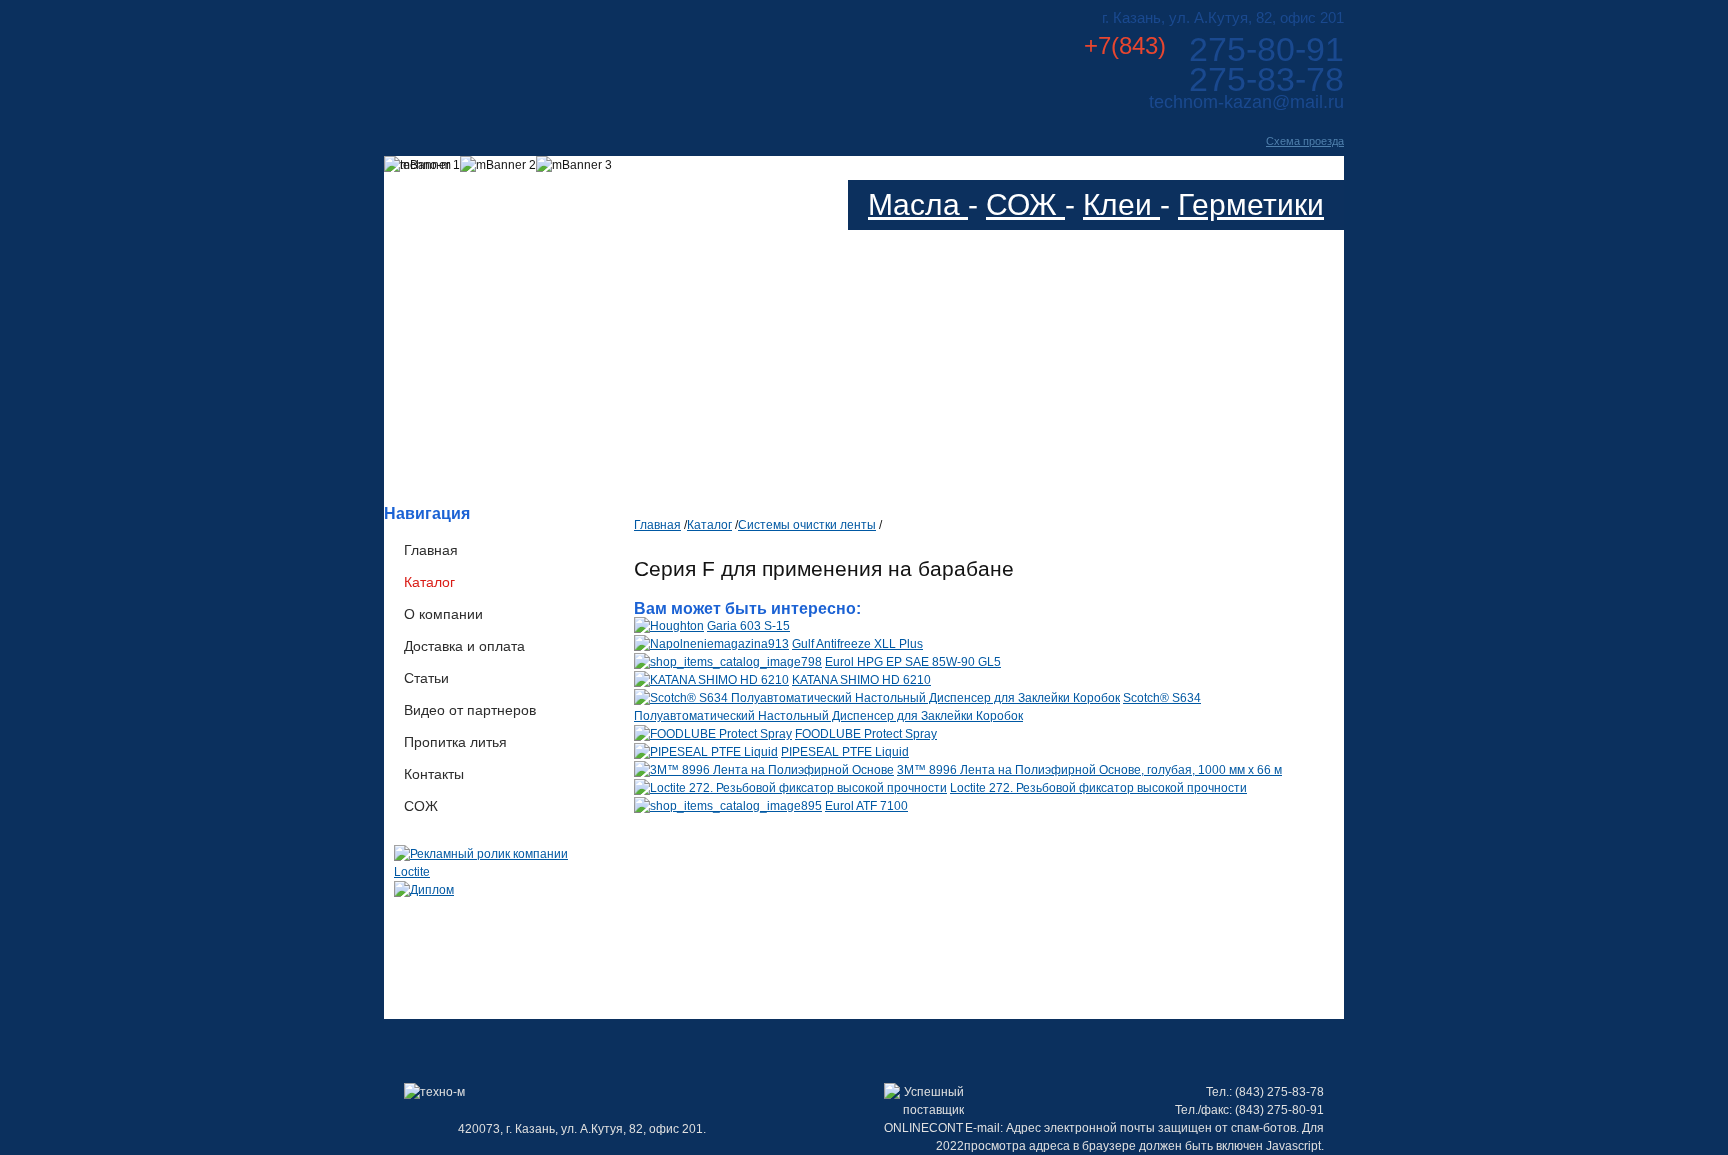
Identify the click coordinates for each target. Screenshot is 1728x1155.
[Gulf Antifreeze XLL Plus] (711, 644)
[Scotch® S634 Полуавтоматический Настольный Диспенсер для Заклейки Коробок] (877, 698)
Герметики (1251, 204)
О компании (443, 614)
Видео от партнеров (470, 710)
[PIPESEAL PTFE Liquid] (706, 752)
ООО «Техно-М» (582, 58)
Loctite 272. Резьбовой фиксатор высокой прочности (1098, 788)
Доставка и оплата (464, 646)
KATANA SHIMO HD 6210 (861, 680)
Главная (431, 550)
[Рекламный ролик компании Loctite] (499, 872)
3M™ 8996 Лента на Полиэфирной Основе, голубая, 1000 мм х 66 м (1089, 770)
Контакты (434, 774)
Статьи (426, 678)
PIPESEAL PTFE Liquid (845, 752)
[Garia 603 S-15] (669, 626)
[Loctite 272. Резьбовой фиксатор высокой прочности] (790, 788)
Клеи (1121, 204)
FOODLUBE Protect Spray (866, 734)
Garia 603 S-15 (748, 626)
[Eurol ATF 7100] (728, 806)
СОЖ (1025, 204)
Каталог (429, 582)
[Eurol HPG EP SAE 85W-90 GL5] (728, 662)
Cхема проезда (1305, 141)
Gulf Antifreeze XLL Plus (857, 644)
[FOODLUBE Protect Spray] (713, 734)
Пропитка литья (455, 742)
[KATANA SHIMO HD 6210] (711, 680)
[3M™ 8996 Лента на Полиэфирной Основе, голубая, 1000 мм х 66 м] (764, 770)
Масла (918, 204)
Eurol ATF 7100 (866, 806)
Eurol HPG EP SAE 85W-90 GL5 (913, 662)
